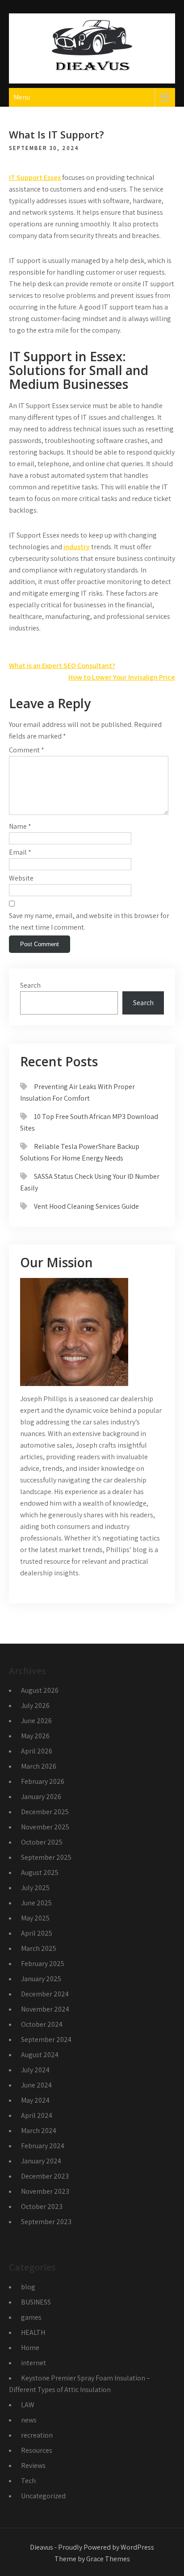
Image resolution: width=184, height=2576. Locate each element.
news (29, 2420)
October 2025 (42, 1842)
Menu (22, 97)
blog (28, 2287)
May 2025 (35, 1918)
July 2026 (35, 1706)
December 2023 (45, 2176)
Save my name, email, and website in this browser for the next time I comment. (89, 921)
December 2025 (45, 1812)
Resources (37, 2450)
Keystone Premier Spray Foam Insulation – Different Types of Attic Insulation (79, 2384)
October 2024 (42, 2024)
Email (20, 852)
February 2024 (43, 2146)
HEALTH (33, 2332)
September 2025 (46, 1857)
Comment (27, 750)
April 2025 (37, 1933)
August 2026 (40, 1690)
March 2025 (39, 1948)
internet (33, 2363)
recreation (37, 2435)
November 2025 (45, 1827)
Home (30, 2348)
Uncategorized (43, 2496)
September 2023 (46, 2222)
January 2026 (41, 1797)
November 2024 (45, 2009)
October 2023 (42, 2207)
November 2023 (45, 2191)
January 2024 (41, 2161)
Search (30, 985)
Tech (28, 2481)
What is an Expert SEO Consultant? (62, 666)
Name (20, 826)
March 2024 (39, 2131)
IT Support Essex (35, 177)
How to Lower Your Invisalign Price (122, 677)
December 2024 (45, 1994)
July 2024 (35, 2070)
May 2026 (35, 1736)
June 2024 (36, 2085)
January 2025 (41, 1979)
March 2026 (39, 1766)
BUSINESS (36, 2302)
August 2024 (40, 2055)
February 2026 (43, 1781)
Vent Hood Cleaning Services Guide (86, 1206)
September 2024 (46, 2040)
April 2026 (37, 1751)
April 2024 (37, 2115)
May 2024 (35, 2100)
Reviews (33, 2465)
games (31, 2317)
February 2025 (43, 1964)
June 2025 (36, 1903)
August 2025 (40, 1873)
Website (21, 878)
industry (77, 547)
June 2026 (36, 1721)
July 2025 (35, 1888)
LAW (28, 2405)
